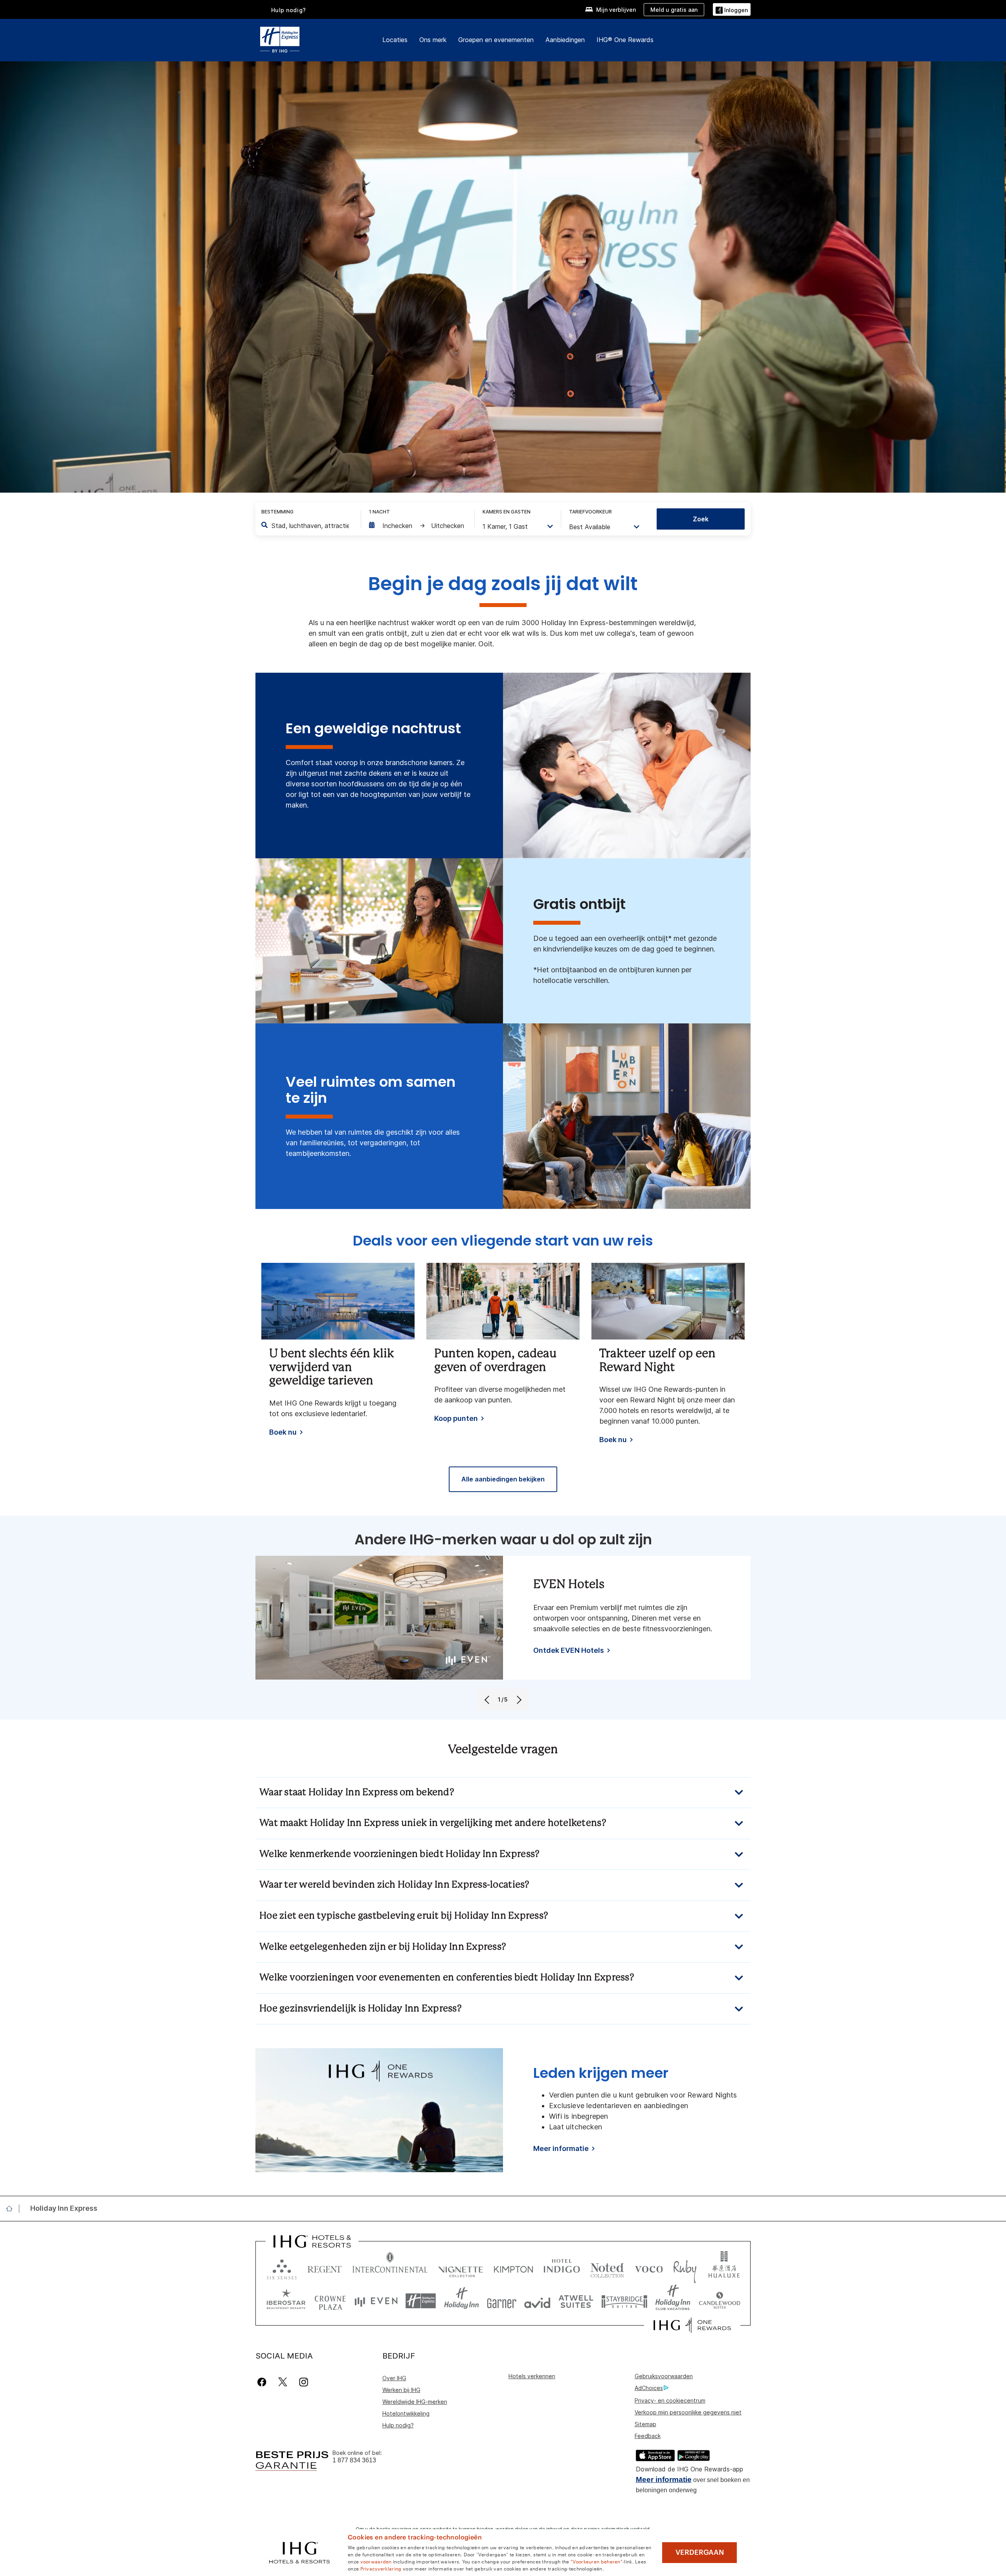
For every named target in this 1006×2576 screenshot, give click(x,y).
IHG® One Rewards (625, 40)
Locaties (395, 40)
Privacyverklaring (381, 2568)
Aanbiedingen (565, 40)
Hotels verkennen (532, 2376)
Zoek (701, 519)
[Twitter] (283, 2382)
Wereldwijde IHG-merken (415, 2402)
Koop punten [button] (456, 1419)
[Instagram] (304, 2382)
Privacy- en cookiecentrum (670, 2400)
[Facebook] (263, 2382)
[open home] (12, 2208)
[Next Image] (518, 1700)
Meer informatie (664, 2479)
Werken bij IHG (401, 2390)
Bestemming (277, 512)
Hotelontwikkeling (406, 2413)
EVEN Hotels (569, 1585)
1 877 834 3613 (354, 2460)
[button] (732, 9)
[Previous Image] (488, 1700)
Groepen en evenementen (496, 40)
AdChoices (649, 2388)
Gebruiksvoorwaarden (664, 2376)
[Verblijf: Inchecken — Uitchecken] (418, 526)
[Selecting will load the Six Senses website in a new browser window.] (282, 2268)
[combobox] (310, 526)
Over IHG (394, 2378)
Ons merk (433, 40)
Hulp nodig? (289, 10)
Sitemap (645, 2424)
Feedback (648, 2436)
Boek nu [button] (283, 1432)
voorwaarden (376, 2561)
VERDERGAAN (700, 2552)
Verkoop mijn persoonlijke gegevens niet (688, 2412)
